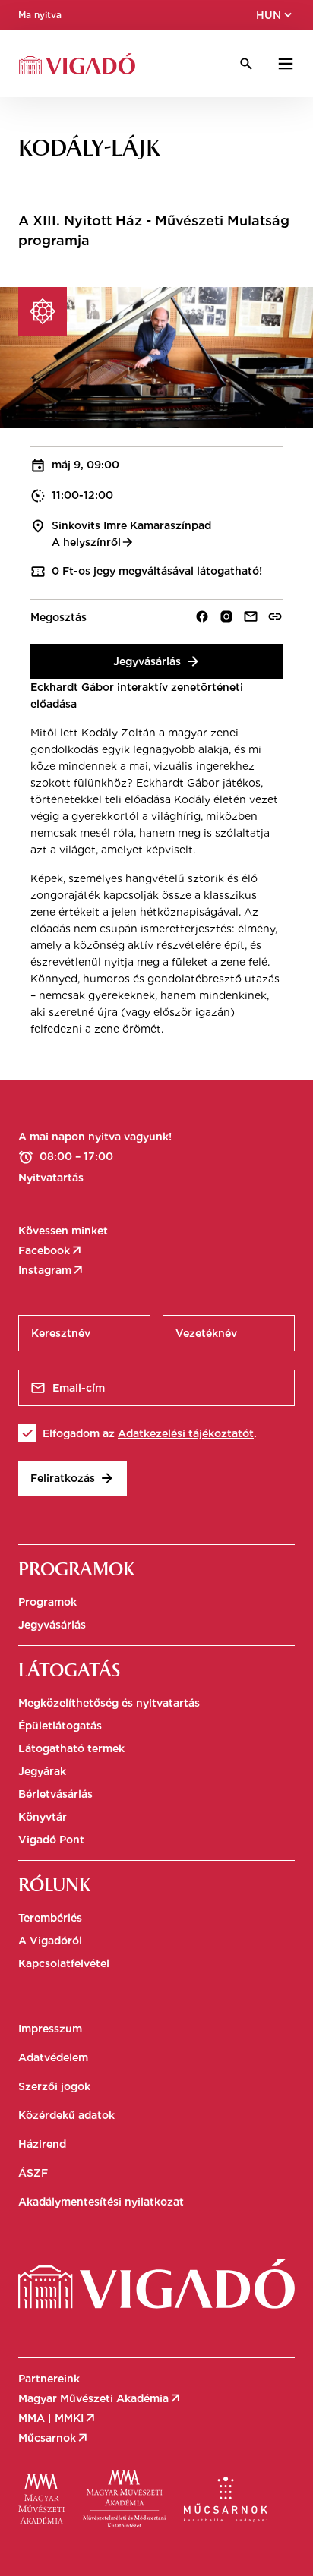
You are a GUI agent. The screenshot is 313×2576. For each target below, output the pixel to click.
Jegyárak (42, 1771)
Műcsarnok (54, 2438)
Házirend (42, 2144)
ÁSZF (33, 2173)
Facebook (51, 1250)
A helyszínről (93, 542)
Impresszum (50, 2029)
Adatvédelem (53, 2057)
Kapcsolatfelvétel (64, 1963)
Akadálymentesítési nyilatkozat (101, 2202)
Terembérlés (50, 1918)
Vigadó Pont (51, 1840)
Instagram (52, 1270)
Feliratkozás (73, 1478)
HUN (275, 15)
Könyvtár (43, 1817)
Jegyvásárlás (157, 661)
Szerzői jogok (54, 2086)
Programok (47, 1602)
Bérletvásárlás (55, 1794)
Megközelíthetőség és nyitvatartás (109, 1703)
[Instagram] (226, 616)
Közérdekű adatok (66, 2115)
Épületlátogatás (60, 1726)
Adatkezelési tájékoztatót (186, 1433)
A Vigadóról (50, 1941)
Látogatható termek (71, 1748)
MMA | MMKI (58, 2418)
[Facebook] (202, 616)
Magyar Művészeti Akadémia (100, 2398)
